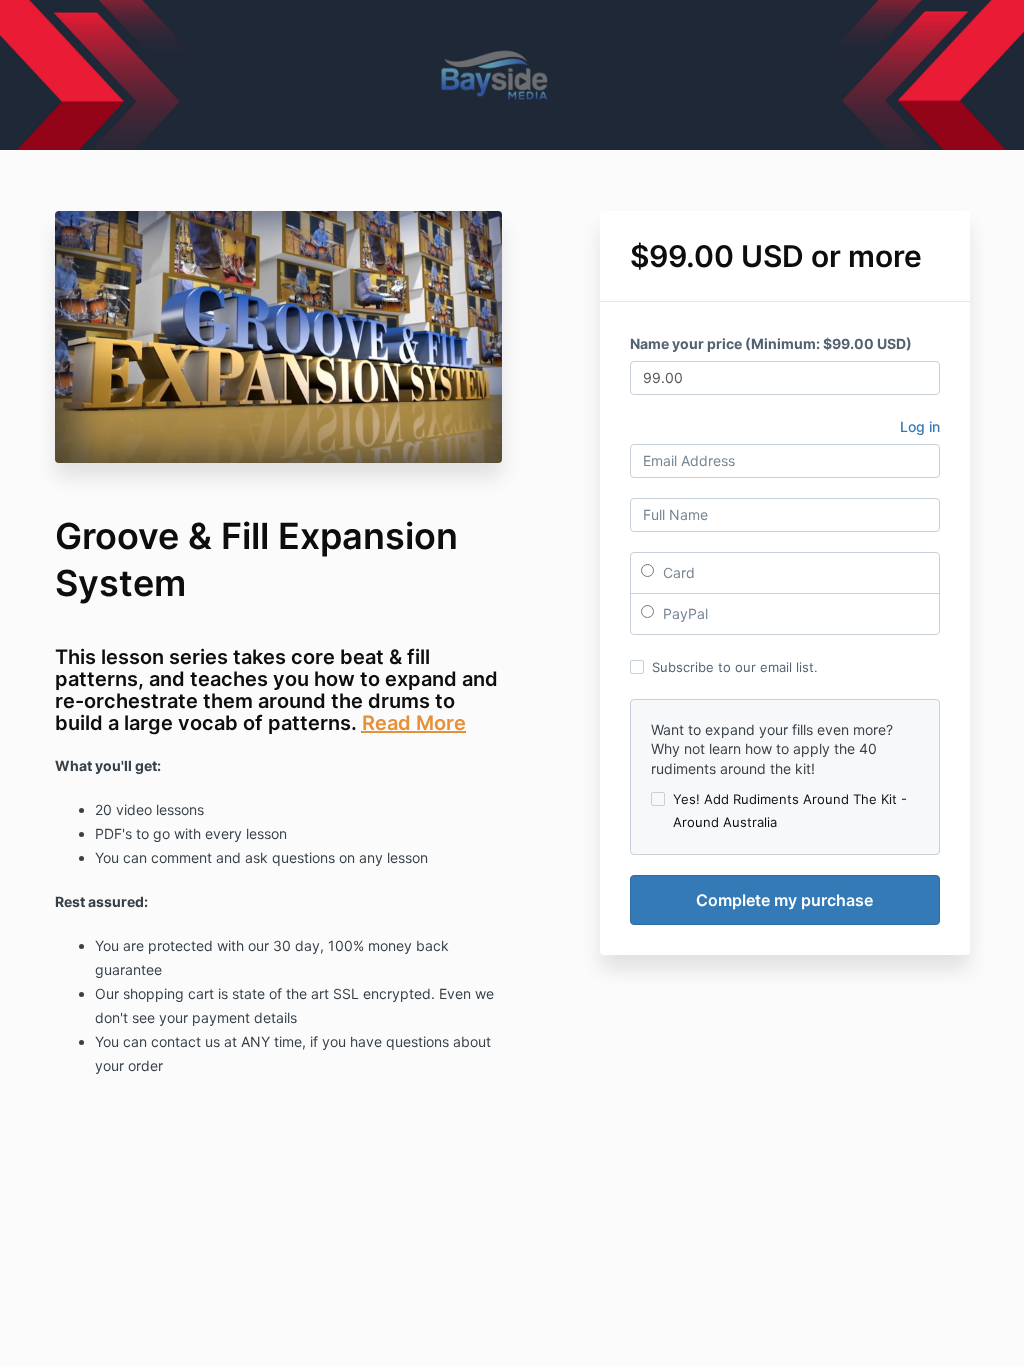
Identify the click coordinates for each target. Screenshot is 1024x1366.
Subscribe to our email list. (735, 667)
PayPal (683, 613)
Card (677, 572)
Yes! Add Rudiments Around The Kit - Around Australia (790, 810)
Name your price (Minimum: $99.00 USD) (771, 343)
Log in (920, 426)
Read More (414, 723)
